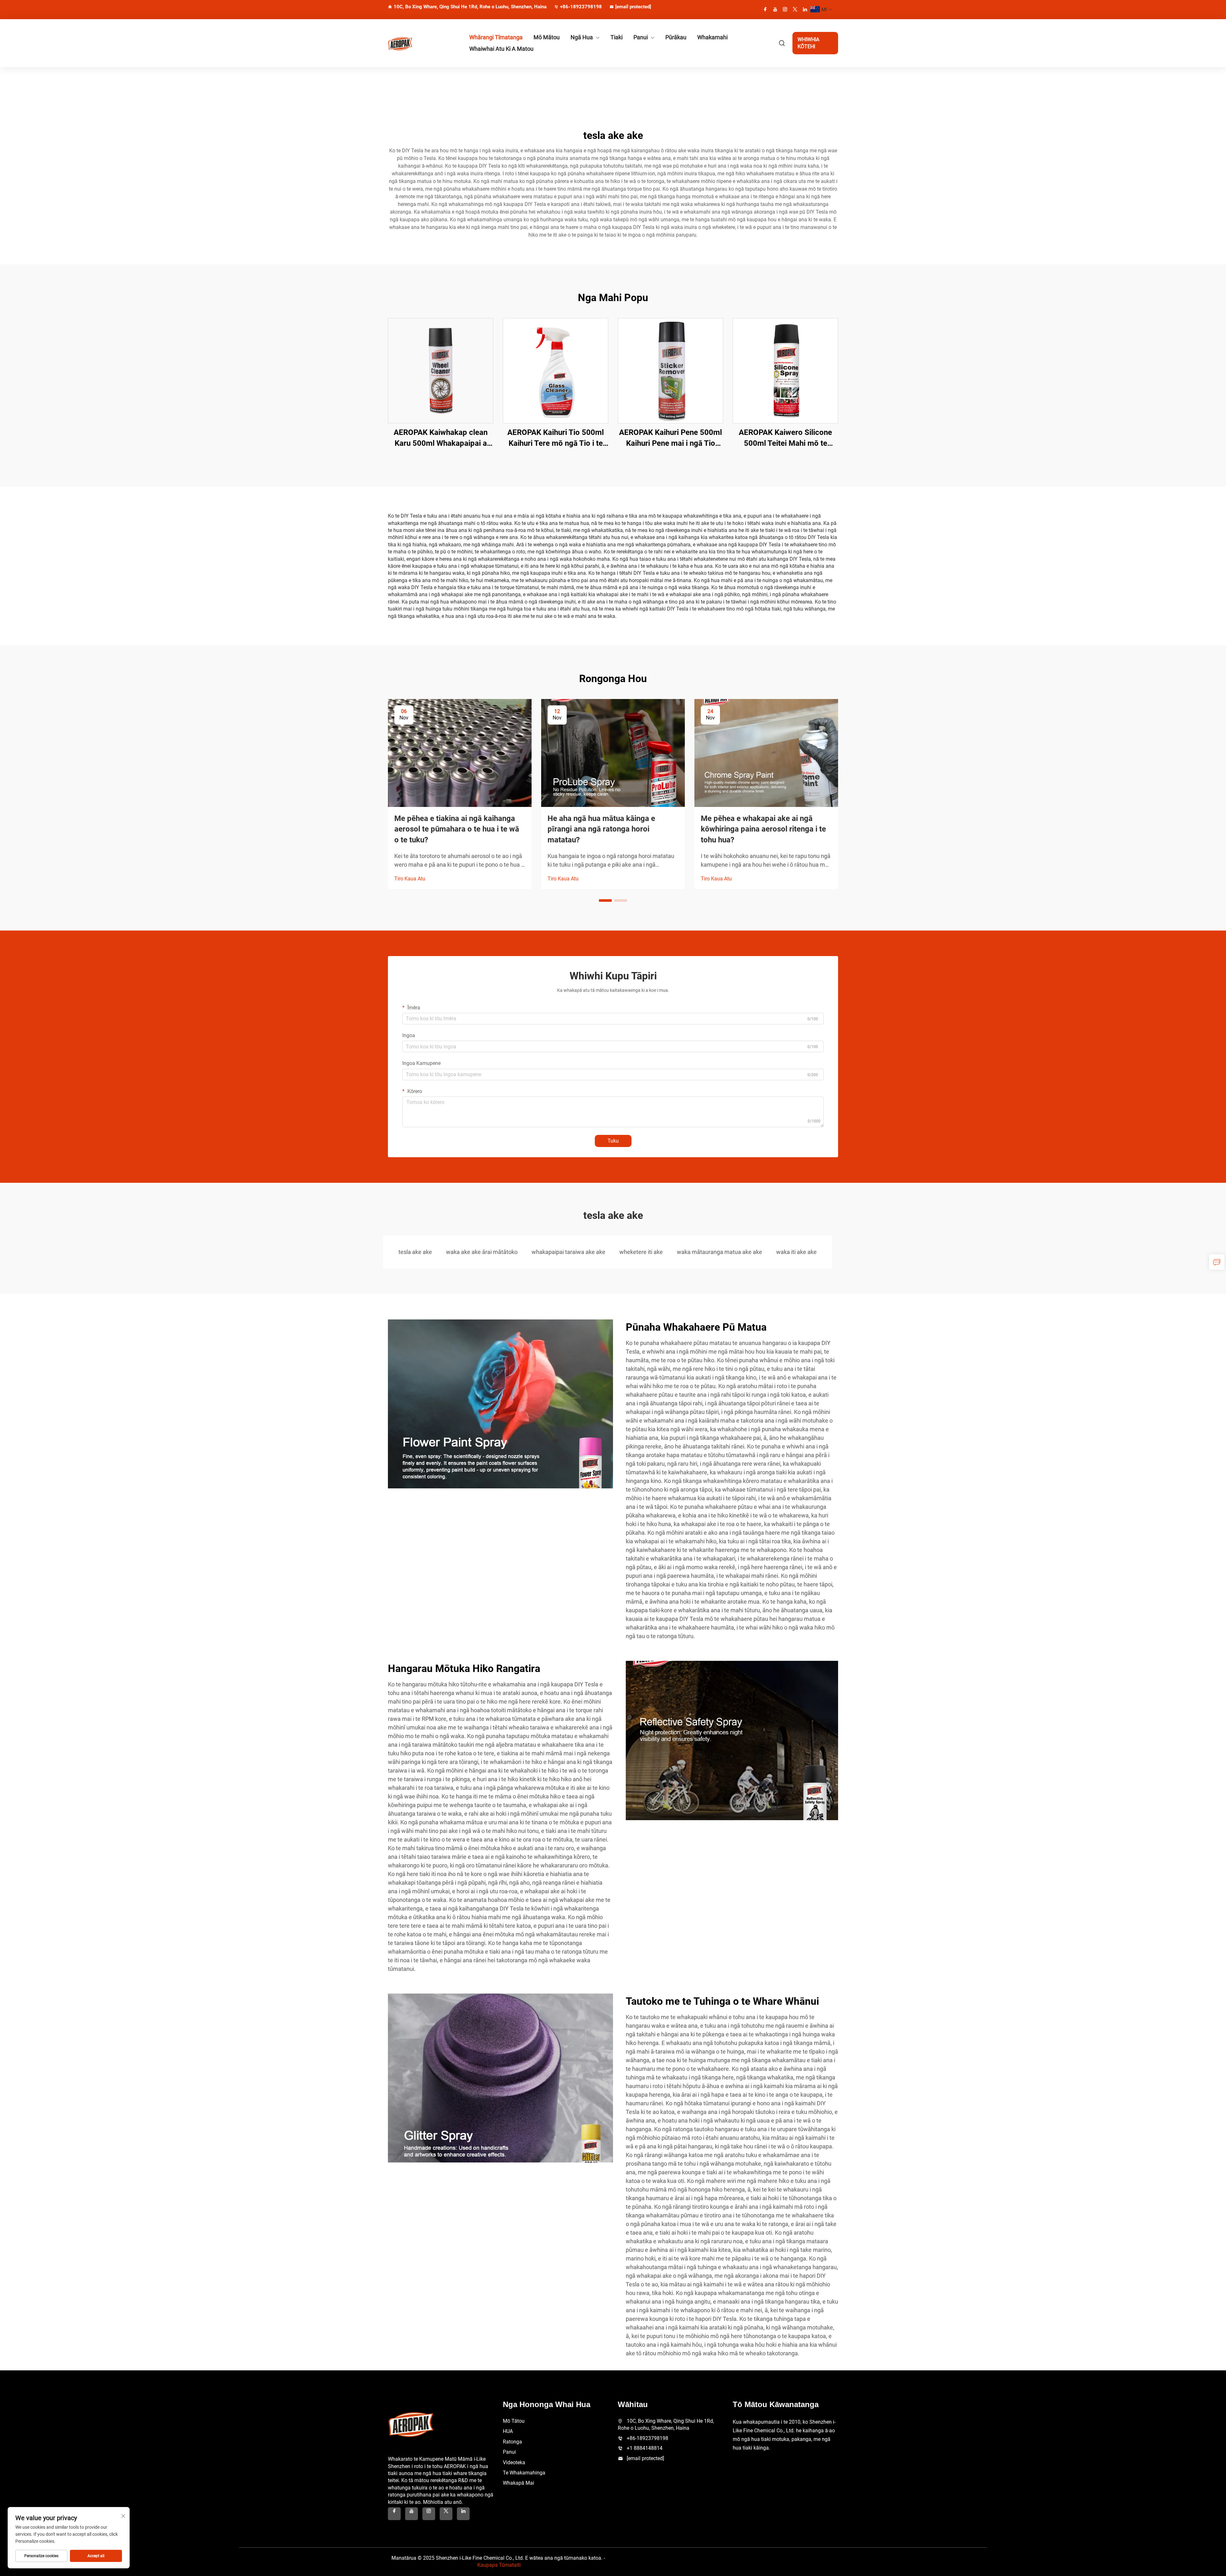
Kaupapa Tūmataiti (499, 2565)
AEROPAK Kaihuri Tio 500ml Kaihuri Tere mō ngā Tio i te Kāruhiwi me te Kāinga (556, 438)
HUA (508, 2431)
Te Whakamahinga (524, 2473)
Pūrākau (676, 37)
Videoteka (514, 2462)
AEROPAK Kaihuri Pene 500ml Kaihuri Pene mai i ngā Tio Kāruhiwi (670, 438)
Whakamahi (712, 37)
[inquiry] (1217, 1262)
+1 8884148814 (645, 2448)
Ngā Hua (582, 37)
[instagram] (785, 9)
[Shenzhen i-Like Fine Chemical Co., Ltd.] (421, 43)
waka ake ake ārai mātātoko (482, 1252)
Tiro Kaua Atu (410, 879)
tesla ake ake (415, 1252)
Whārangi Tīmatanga (496, 37)
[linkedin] (805, 9)
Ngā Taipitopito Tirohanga (441, 371)
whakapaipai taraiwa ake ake (568, 1252)
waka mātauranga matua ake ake (719, 1252)
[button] (605, 900)
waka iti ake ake (796, 1252)
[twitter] (795, 9)
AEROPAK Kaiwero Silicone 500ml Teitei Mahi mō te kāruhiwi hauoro (785, 438)
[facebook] (765, 9)
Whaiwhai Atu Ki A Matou (501, 49)
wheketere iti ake (641, 1252)
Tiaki (617, 37)
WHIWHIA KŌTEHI (808, 43)
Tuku (613, 1141)
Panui (641, 37)
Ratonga (512, 2442)
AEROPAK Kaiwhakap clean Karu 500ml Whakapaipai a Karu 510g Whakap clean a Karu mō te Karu (441, 438)
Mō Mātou (547, 37)
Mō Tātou (514, 2421)
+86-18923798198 (581, 7)
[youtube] (775, 9)
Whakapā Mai (518, 2483)
